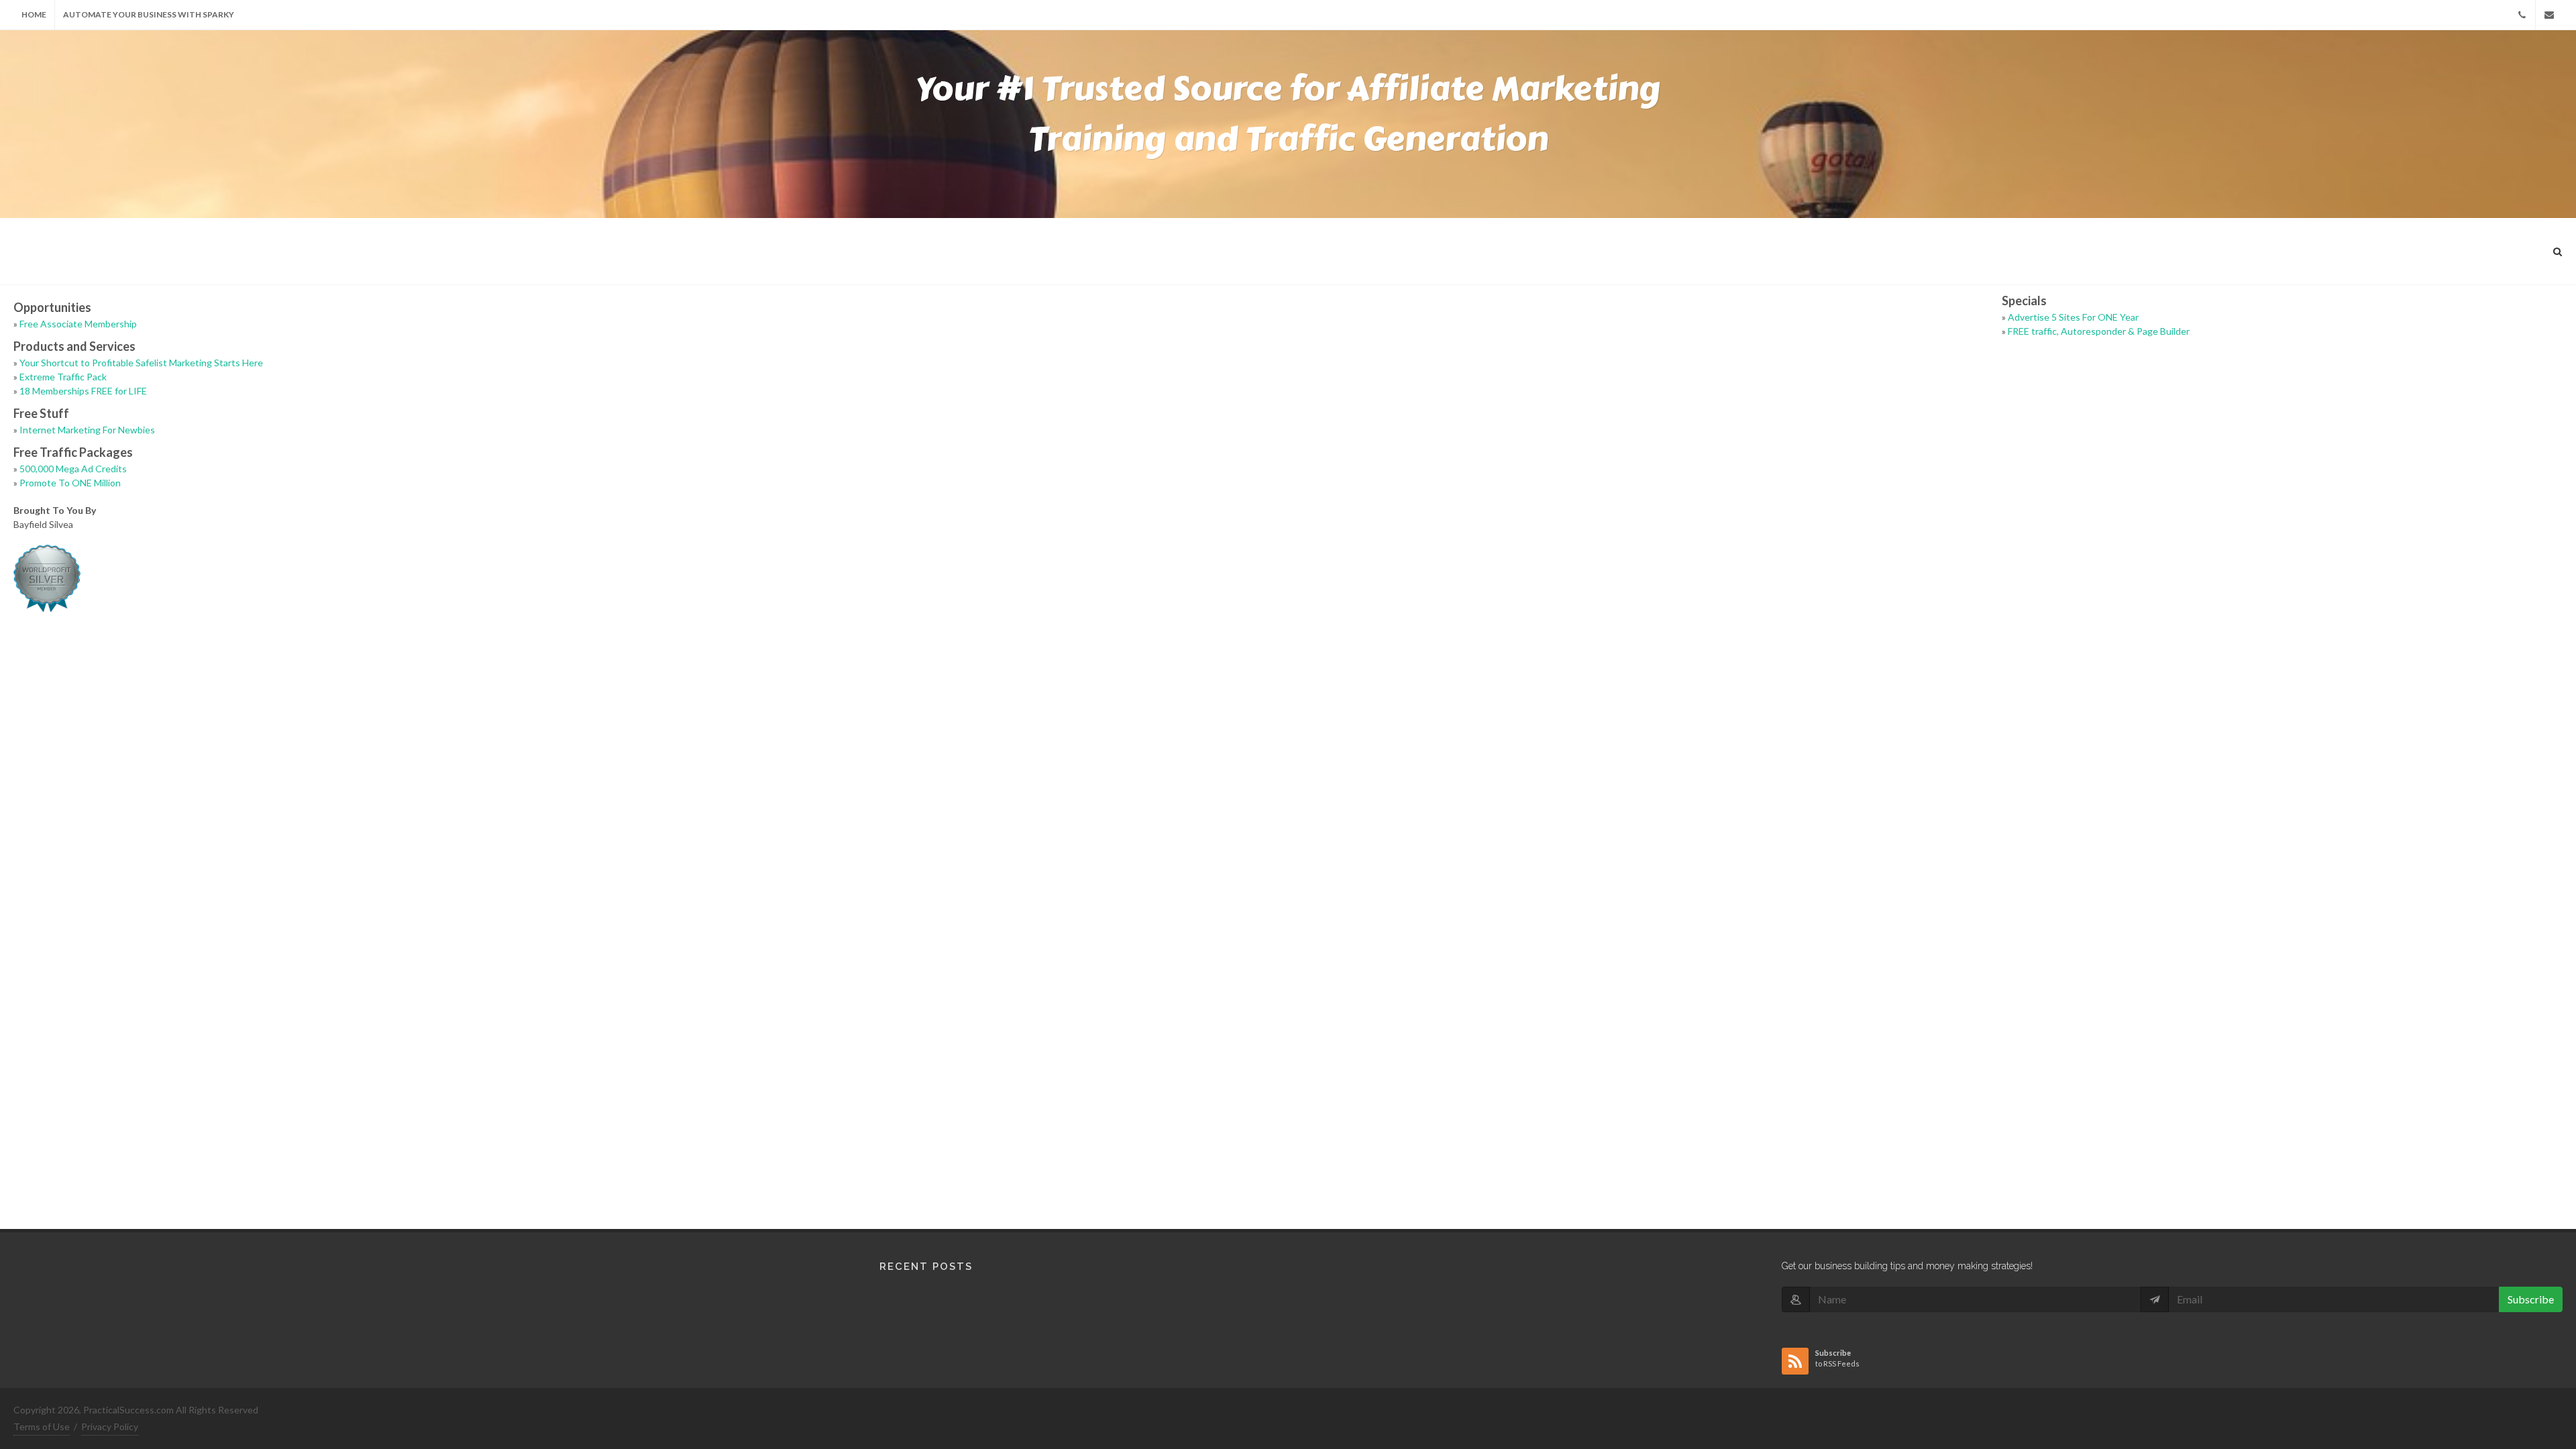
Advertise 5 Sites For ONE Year (2073, 317)
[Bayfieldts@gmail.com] (2549, 15)
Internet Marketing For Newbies (87, 430)
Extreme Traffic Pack (63, 377)
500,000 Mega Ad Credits (73, 469)
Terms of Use (42, 1427)
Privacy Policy (110, 1427)
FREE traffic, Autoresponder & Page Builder (2099, 331)
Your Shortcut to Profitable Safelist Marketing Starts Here (141, 363)
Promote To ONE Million (70, 483)
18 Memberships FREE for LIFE (83, 391)
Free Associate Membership (78, 324)
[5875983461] (2522, 15)
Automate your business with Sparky (149, 14)
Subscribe (2531, 1299)
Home (34, 14)
